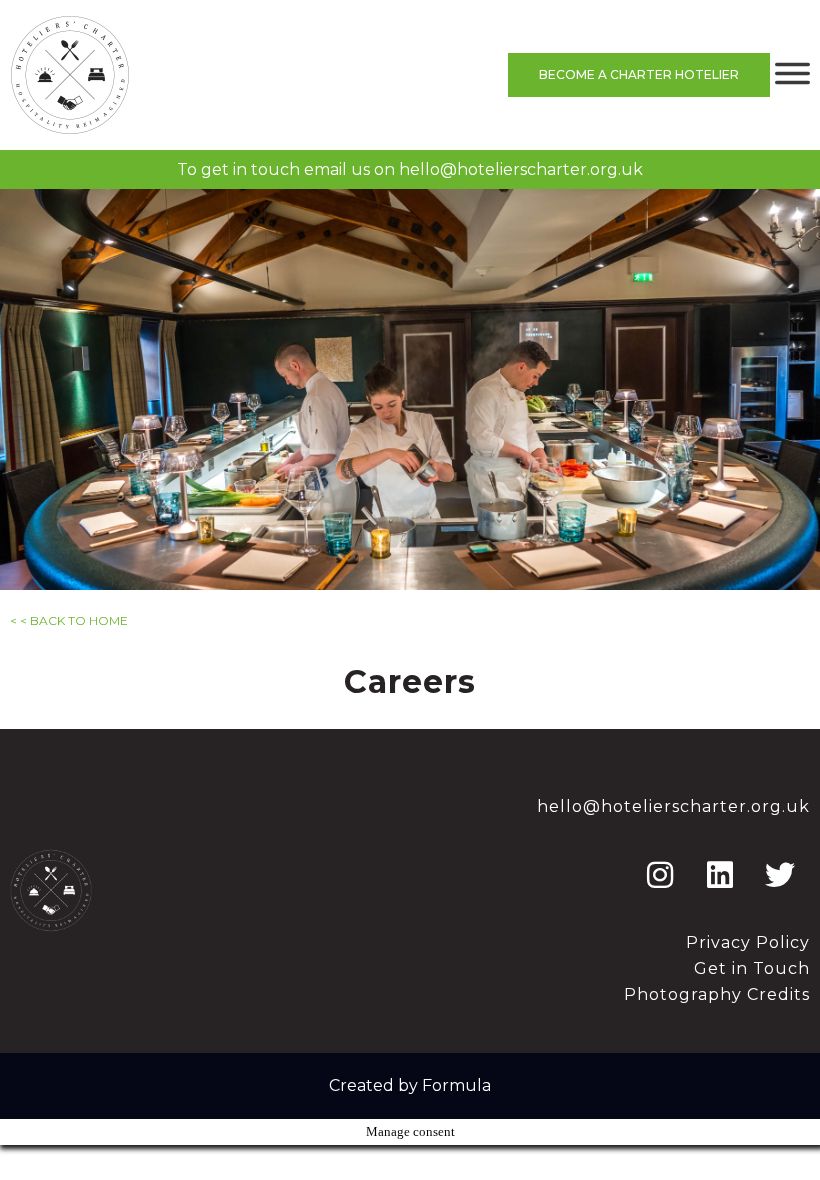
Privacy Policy (748, 942)
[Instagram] (660, 875)
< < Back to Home (69, 620)
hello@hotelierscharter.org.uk (521, 169)
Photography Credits (717, 994)
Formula (456, 1085)
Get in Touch (752, 968)
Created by (375, 1085)
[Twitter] (780, 875)
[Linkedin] (720, 875)
